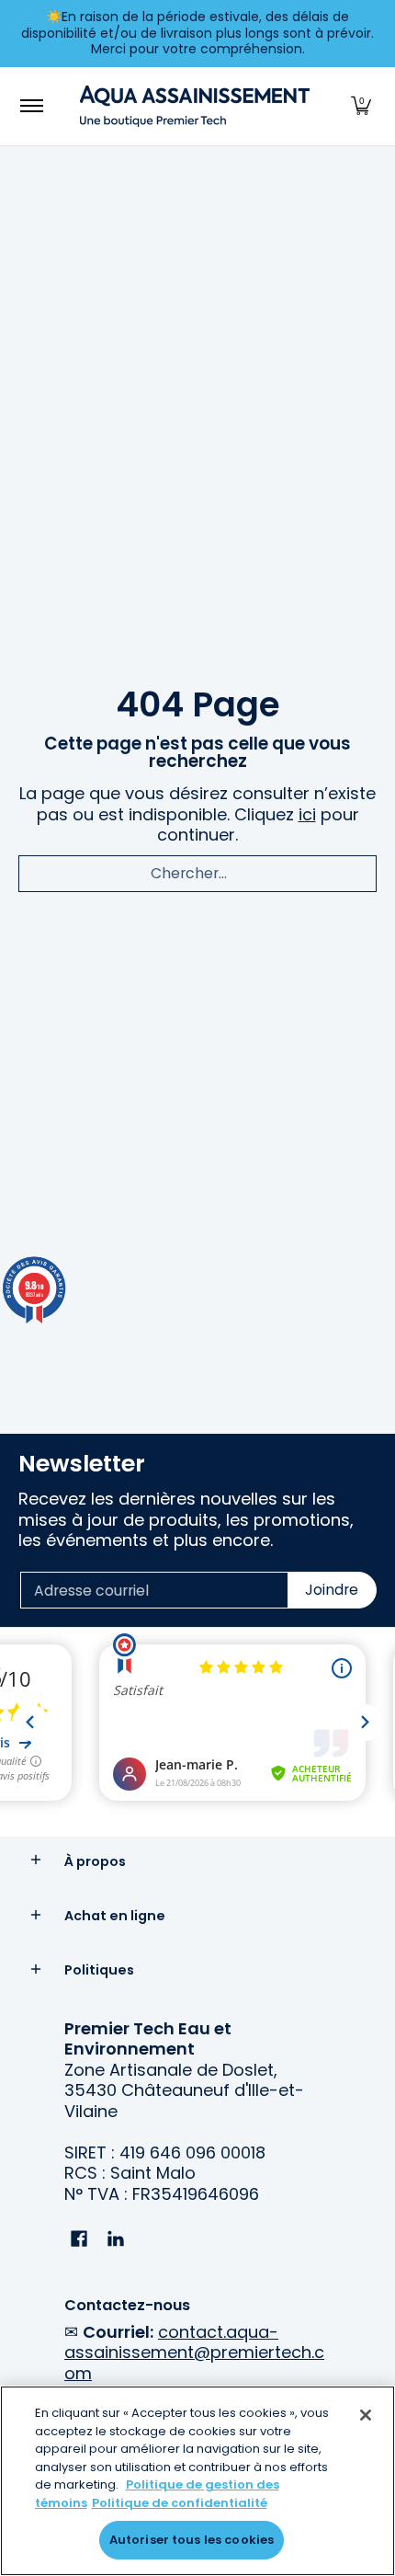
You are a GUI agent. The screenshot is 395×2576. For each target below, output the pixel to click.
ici (307, 814)
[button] (361, 106)
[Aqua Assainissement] (195, 106)
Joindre (332, 1590)
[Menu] (31, 106)
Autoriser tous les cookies (192, 2540)
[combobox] (197, 874)
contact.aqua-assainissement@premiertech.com (194, 2353)
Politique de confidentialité (180, 2503)
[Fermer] (366, 2415)
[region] (197, 2481)
